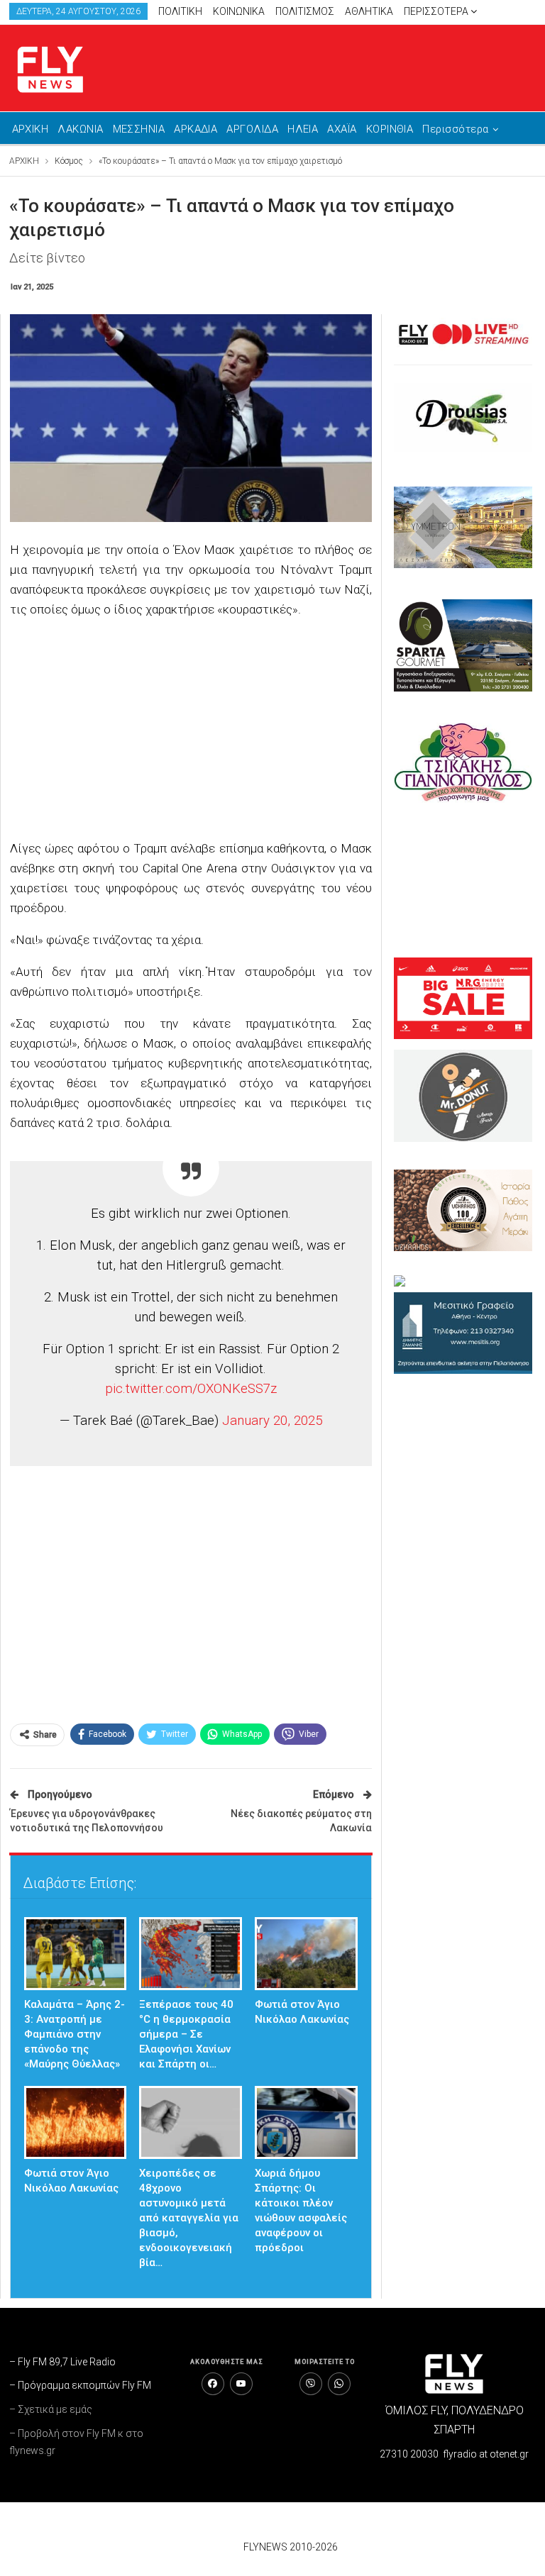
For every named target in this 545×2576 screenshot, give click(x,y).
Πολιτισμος (305, 11)
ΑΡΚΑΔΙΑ (196, 129)
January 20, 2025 (272, 1421)
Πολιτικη (180, 11)
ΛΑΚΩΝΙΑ (80, 129)
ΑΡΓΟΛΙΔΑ (252, 129)
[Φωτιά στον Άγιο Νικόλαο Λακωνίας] (306, 1954)
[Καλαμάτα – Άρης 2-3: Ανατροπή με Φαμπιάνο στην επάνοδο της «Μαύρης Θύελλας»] (76, 1954)
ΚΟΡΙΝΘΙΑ (390, 129)
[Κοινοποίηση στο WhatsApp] (339, 2384)
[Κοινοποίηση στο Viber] (311, 2384)
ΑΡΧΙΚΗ (31, 129)
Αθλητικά (369, 11)
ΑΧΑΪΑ (342, 129)
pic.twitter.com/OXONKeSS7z (191, 1389)
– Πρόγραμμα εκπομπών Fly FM (80, 2385)
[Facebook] (213, 2384)
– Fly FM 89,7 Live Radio (62, 2362)
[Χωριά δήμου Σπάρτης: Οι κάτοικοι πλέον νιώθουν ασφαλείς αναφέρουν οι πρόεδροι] (306, 2122)
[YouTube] (241, 2384)
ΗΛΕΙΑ (303, 129)
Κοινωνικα (239, 11)
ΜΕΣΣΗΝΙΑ (139, 129)
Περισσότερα (437, 11)
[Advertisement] (191, 731)
